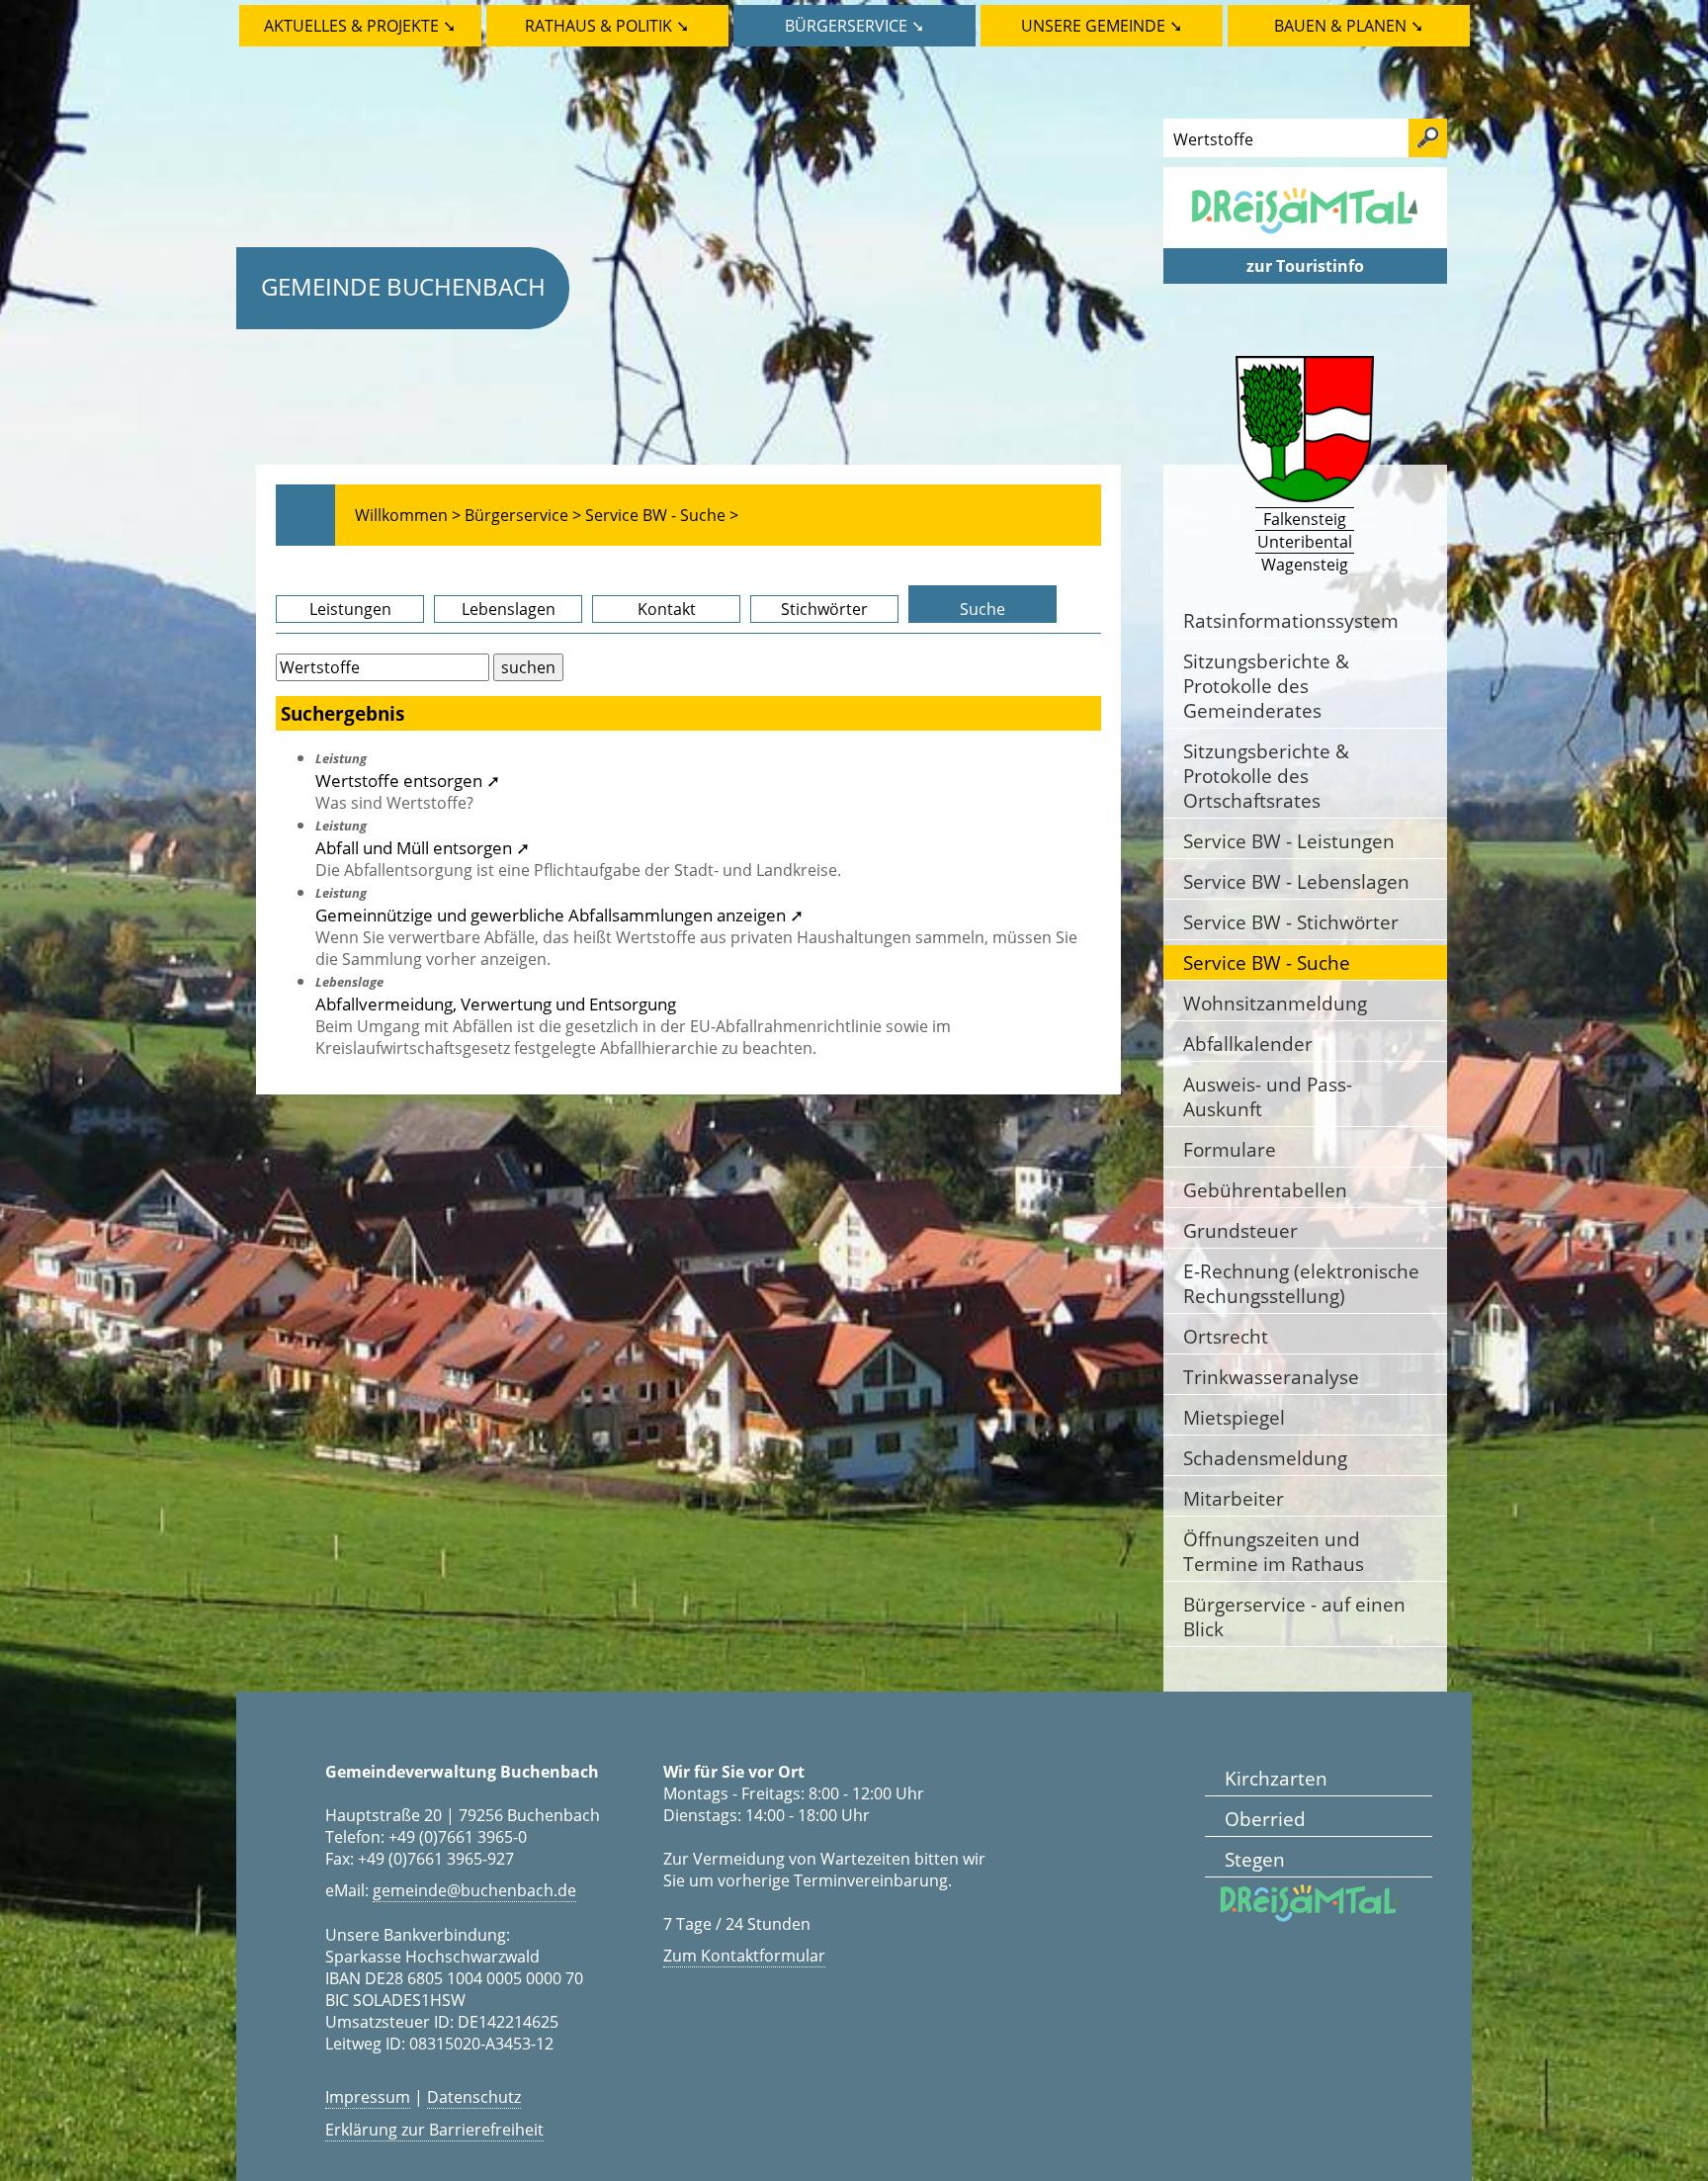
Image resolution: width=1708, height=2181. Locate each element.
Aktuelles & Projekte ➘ (360, 26)
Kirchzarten (1276, 1778)
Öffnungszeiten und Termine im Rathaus (1274, 1551)
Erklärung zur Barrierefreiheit (434, 2130)
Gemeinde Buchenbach (403, 286)
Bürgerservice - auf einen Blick (1294, 1616)
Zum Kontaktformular (744, 1956)
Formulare (1230, 1149)
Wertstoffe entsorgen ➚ (408, 780)
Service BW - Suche (1267, 962)
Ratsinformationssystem (1291, 620)
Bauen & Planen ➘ (1349, 26)
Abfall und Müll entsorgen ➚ (423, 847)
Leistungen (350, 609)
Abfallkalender (1248, 1044)
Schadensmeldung (1265, 1458)
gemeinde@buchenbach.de (474, 1890)
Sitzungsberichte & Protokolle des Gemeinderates (1266, 686)
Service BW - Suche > (662, 515)
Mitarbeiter (1234, 1498)
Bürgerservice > (523, 515)
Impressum (368, 2097)
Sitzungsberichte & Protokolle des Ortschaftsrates (1266, 776)
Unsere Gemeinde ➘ (1102, 26)
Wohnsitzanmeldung (1275, 1003)
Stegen (1255, 1859)
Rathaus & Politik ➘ (607, 26)
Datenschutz (474, 2097)
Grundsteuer (1240, 1230)
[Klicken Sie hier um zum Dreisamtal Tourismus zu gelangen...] (1305, 237)
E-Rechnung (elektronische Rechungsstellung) (1301, 1283)
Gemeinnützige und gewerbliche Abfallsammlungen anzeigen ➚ (559, 915)
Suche (982, 609)
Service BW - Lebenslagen (1296, 881)
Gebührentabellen (1265, 1190)
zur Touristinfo (1305, 266)
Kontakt (667, 609)
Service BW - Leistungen (1289, 841)
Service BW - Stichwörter (1291, 922)
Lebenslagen (509, 609)
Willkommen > (408, 515)
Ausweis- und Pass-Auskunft (1268, 1096)
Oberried (1265, 1819)
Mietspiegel (1234, 1417)
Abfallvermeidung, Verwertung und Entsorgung (496, 1003)
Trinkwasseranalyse (1271, 1377)
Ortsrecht (1226, 1336)
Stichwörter (824, 609)
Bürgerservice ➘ (854, 26)
